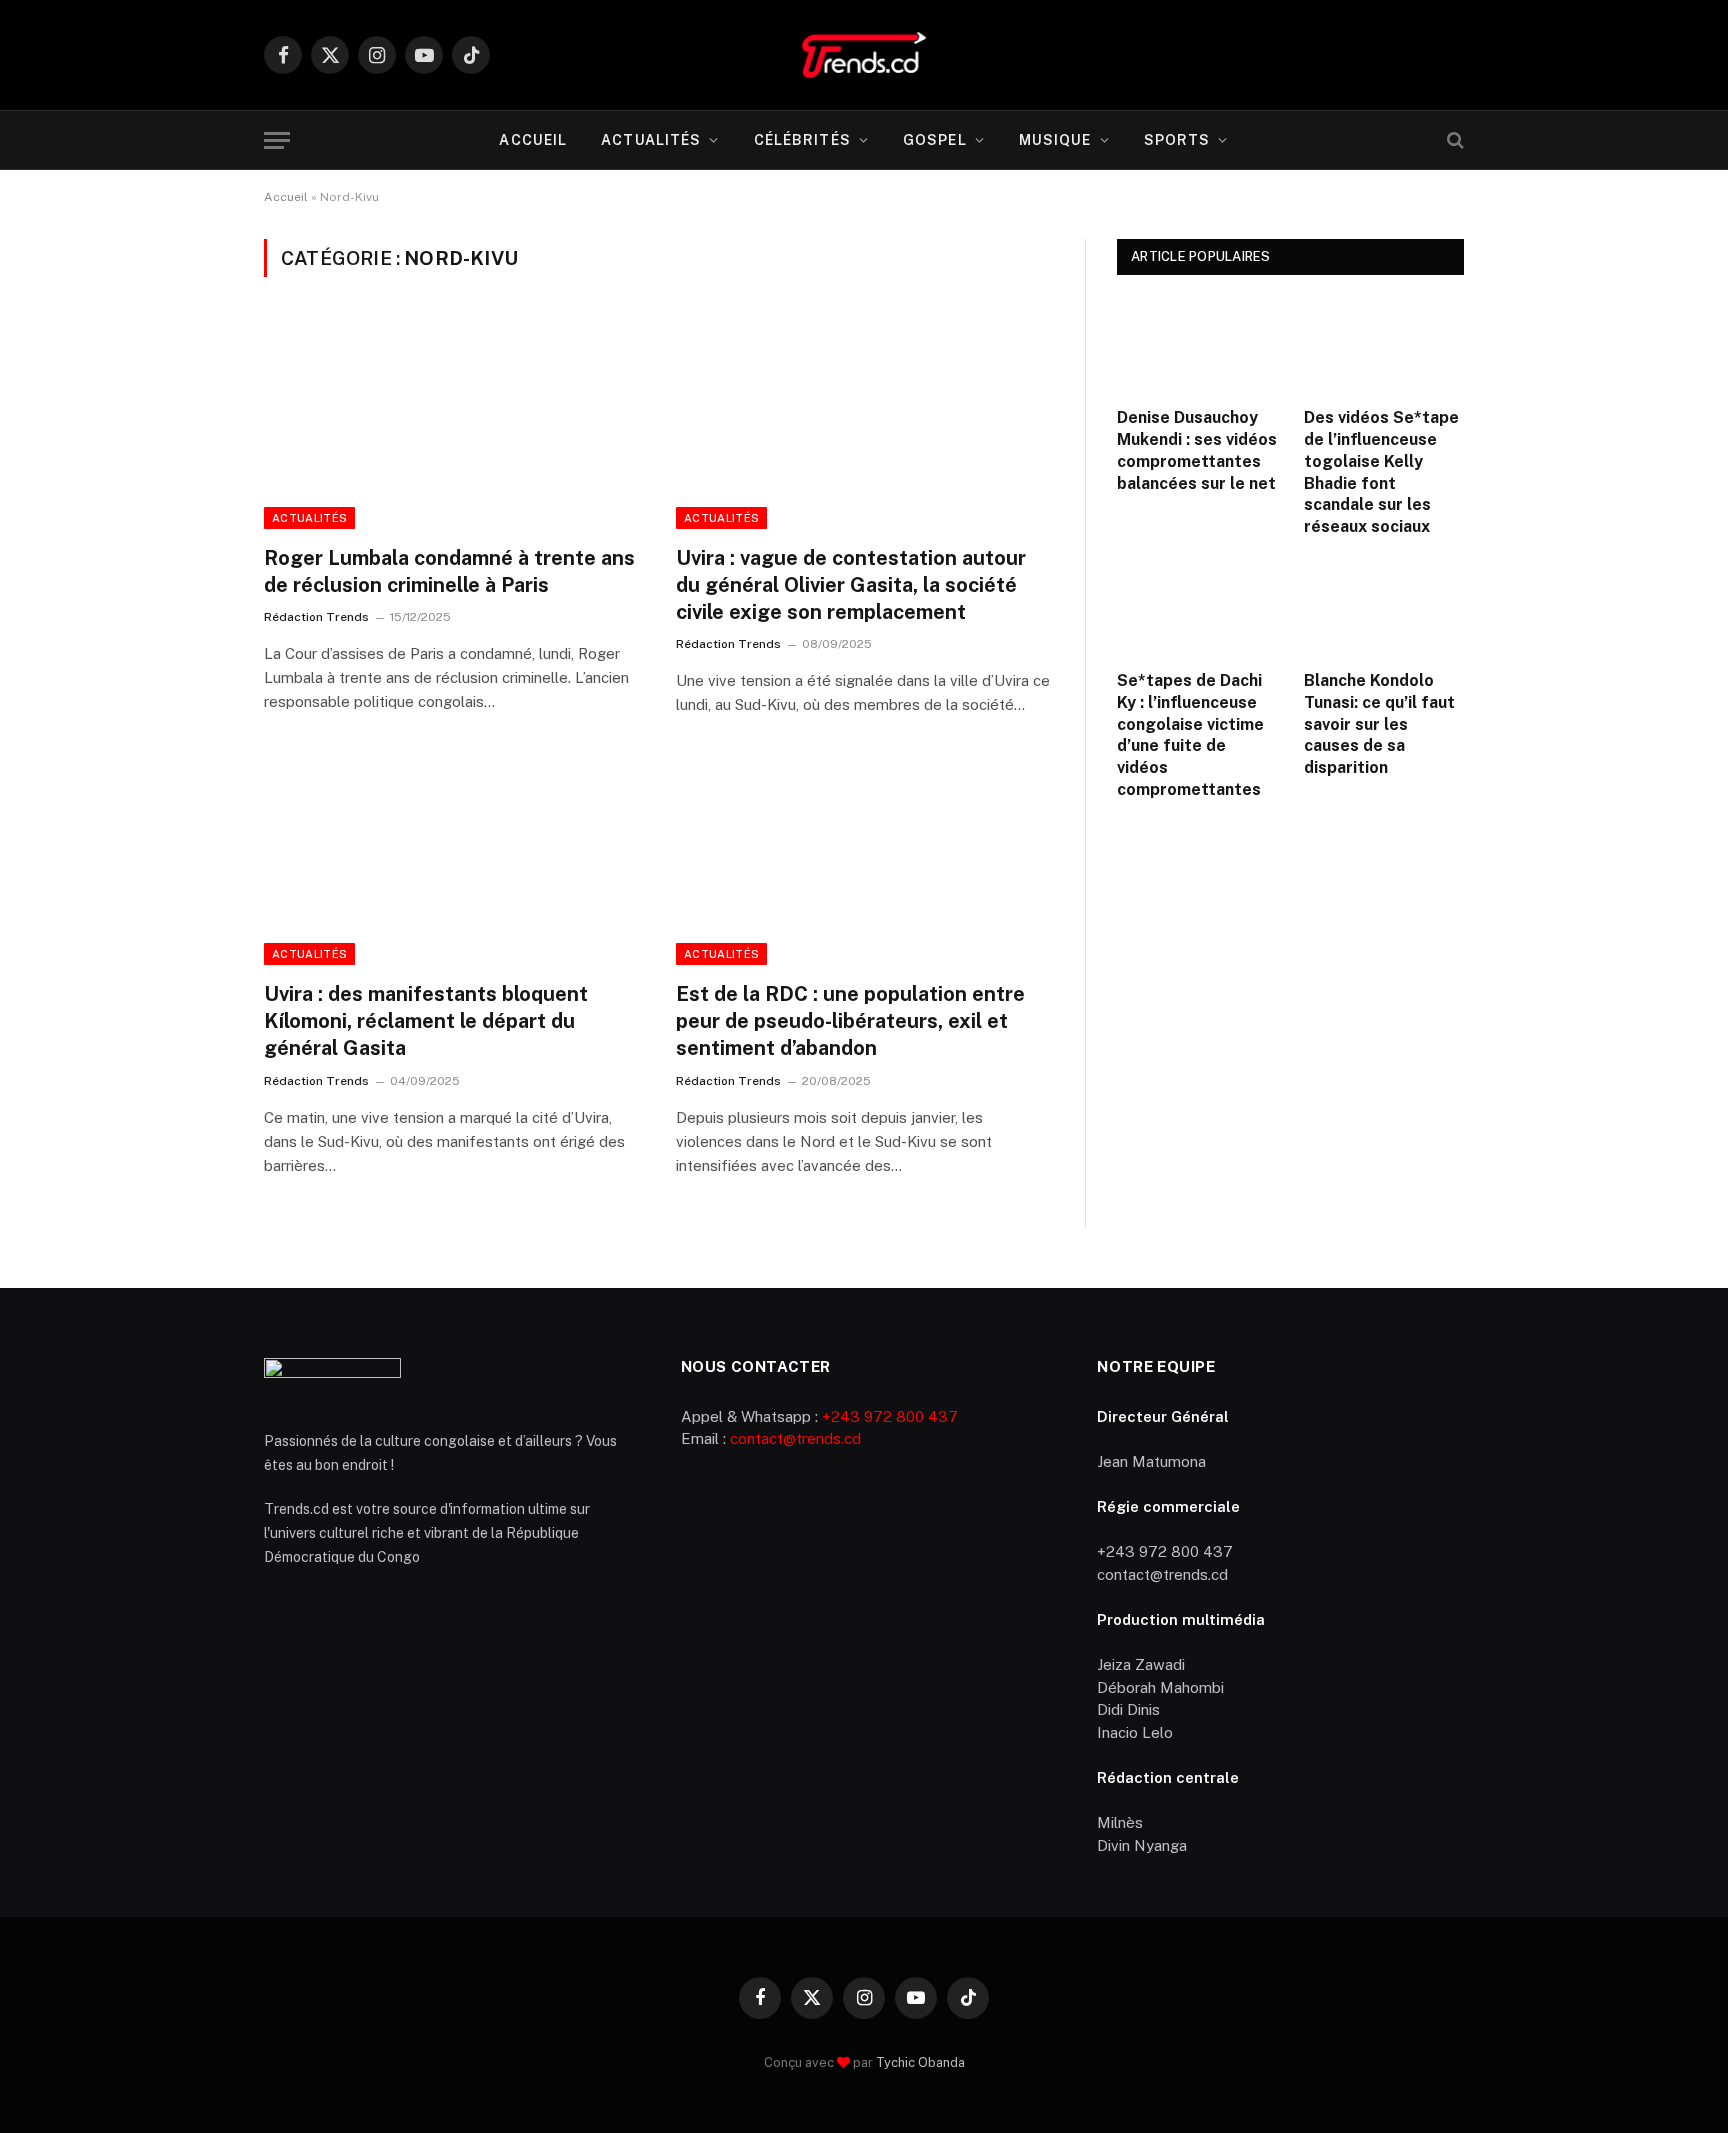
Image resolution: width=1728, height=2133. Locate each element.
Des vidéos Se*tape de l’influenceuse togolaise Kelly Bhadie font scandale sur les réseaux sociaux (1381, 472)
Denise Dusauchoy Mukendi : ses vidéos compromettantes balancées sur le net (1197, 450)
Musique (1055, 140)
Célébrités (802, 140)
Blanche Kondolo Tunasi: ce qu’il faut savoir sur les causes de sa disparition (1379, 724)
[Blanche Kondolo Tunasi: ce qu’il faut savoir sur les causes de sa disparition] (1384, 609)
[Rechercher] (1453, 140)
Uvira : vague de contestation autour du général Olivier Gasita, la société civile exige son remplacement (851, 585)
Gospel (935, 140)
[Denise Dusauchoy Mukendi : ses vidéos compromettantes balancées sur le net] (1197, 346)
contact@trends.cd (795, 1438)
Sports (1177, 140)
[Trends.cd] (863, 55)
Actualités (651, 140)
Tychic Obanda (920, 2062)
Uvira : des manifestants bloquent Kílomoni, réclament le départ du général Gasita (426, 1021)
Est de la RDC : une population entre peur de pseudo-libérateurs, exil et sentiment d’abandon (850, 1021)
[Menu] (277, 140)
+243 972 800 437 (890, 1416)
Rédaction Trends (316, 617)
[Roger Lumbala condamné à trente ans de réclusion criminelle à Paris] (452, 423)
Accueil (533, 140)
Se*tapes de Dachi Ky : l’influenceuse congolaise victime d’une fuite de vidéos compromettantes (1190, 735)
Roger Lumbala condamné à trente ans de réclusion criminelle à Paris (449, 571)
